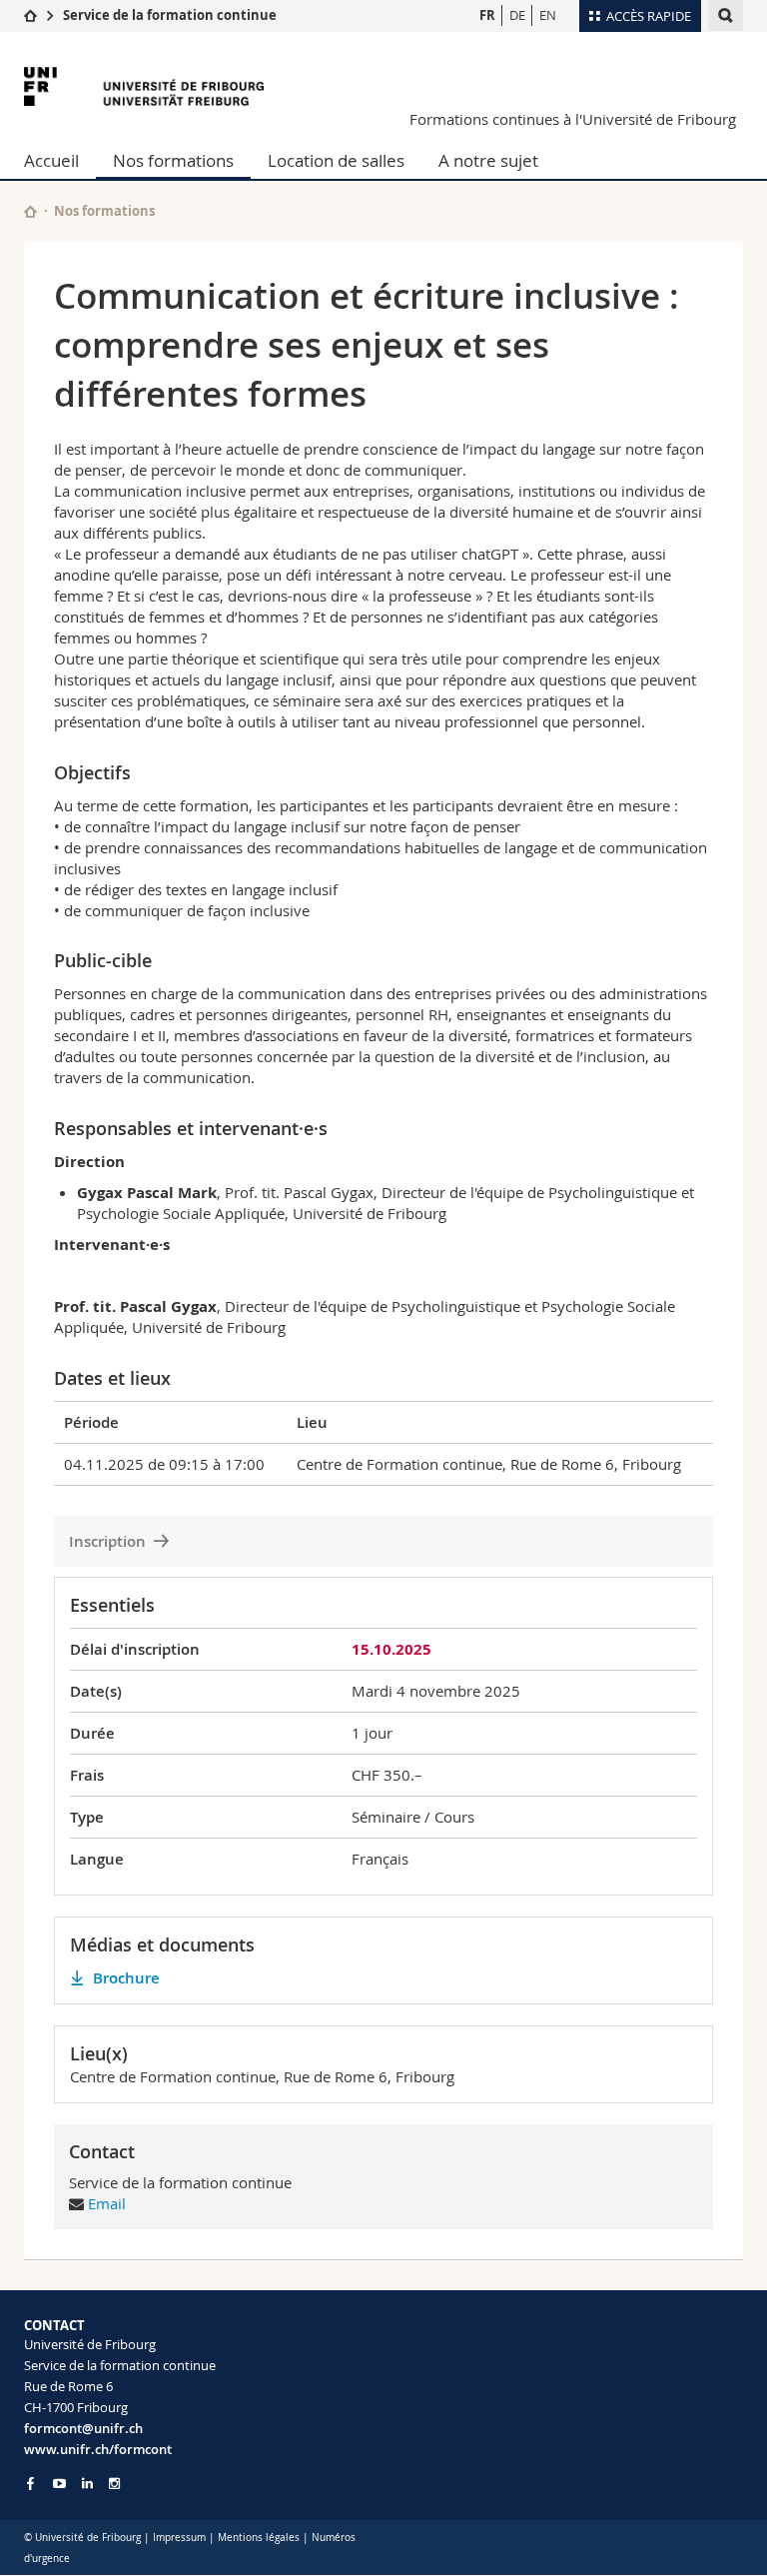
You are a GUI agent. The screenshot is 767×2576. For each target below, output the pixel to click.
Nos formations (173, 160)
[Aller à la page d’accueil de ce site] (30, 211)
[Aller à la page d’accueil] (30, 15)
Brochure (126, 1978)
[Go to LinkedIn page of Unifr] (87, 2484)
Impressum (179, 2538)
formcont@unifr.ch (83, 2428)
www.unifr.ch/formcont (98, 2449)
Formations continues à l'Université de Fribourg (573, 119)
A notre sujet (488, 160)
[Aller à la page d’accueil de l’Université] (144, 86)
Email (107, 2203)
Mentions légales (259, 2538)
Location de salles (336, 160)
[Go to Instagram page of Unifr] (114, 2484)
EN (548, 15)
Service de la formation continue (170, 15)
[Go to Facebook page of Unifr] (30, 2483)
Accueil (51, 160)
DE (517, 15)
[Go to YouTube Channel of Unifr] (59, 2484)
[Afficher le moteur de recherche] (726, 15)
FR (487, 15)
